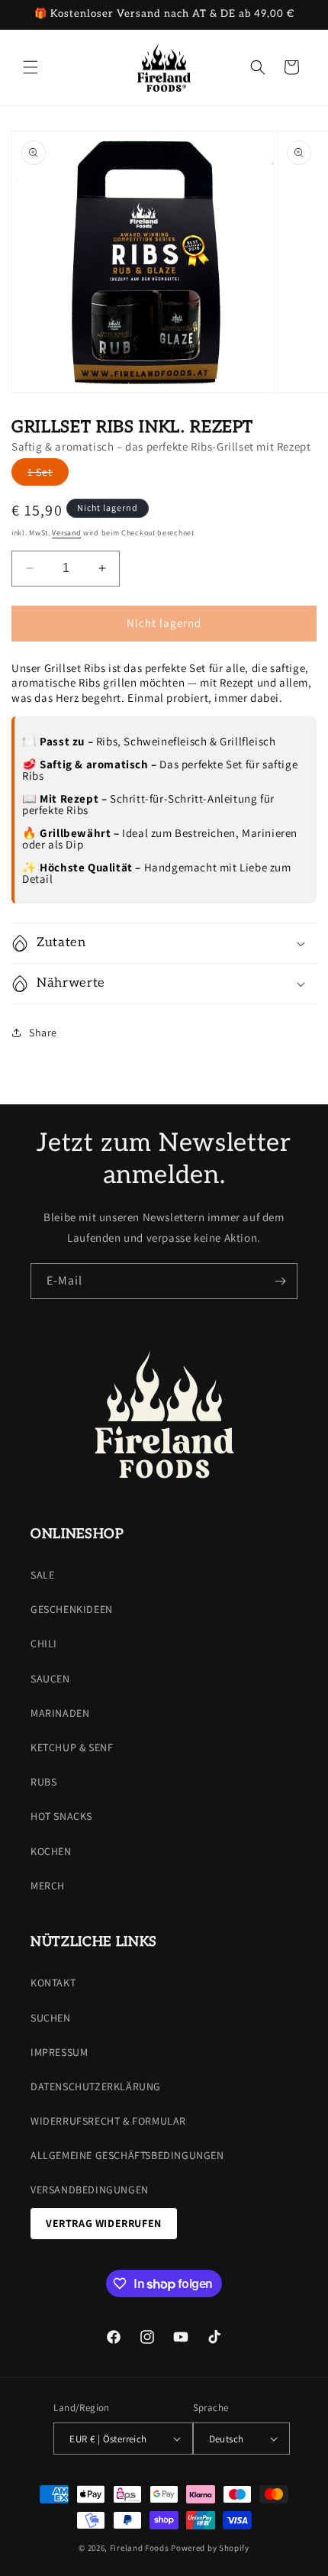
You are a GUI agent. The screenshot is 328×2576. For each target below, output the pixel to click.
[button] (31, 67)
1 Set (48, 475)
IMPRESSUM (59, 2052)
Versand (66, 533)
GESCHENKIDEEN (72, 1609)
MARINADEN (60, 1713)
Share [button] (43, 1033)
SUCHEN (51, 2018)
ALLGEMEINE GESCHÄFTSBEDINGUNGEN (127, 2155)
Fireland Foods (140, 2548)
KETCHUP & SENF (72, 1747)
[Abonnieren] (280, 1281)
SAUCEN (50, 1679)
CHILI (44, 1644)
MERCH (48, 1886)
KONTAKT (53, 1983)
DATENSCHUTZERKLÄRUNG (96, 2086)
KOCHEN (51, 1851)
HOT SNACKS (61, 1816)
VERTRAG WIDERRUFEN (104, 2223)
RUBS (43, 1782)
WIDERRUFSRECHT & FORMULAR (108, 2121)
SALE (42, 1575)
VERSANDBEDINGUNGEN (90, 2190)
